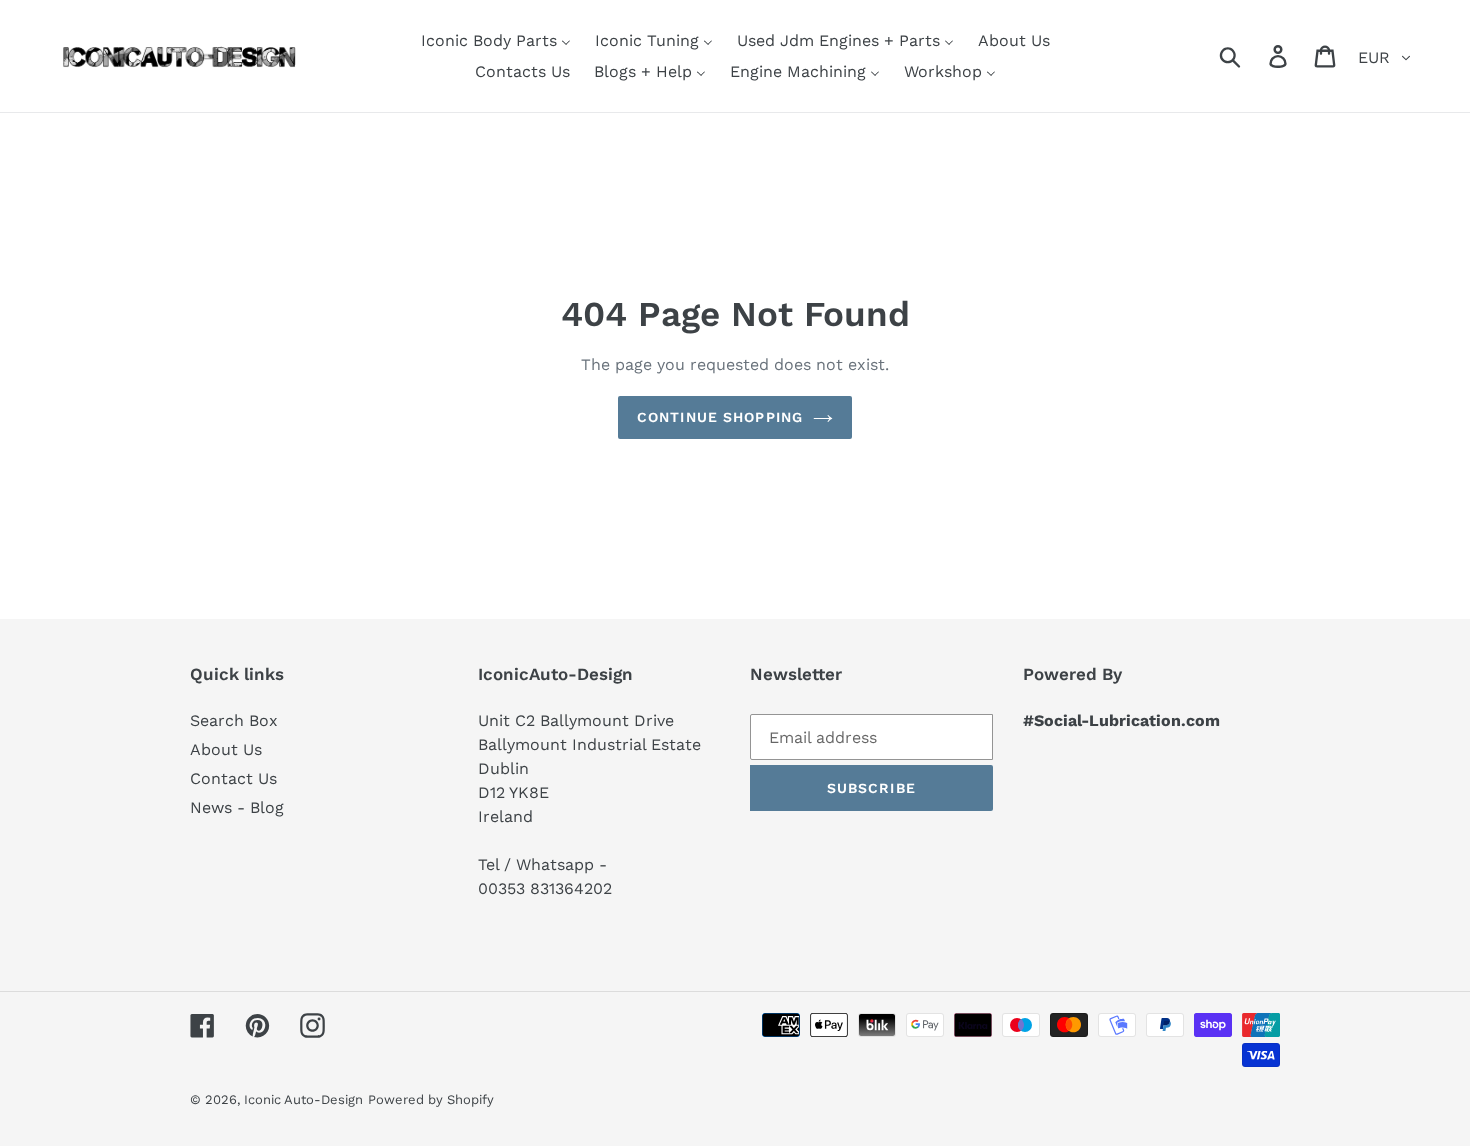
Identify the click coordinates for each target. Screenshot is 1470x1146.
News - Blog (237, 807)
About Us (226, 749)
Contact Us (233, 778)
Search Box (234, 720)
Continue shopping (720, 417)
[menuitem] (496, 40)
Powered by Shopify (431, 1099)
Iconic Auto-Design (303, 1099)
